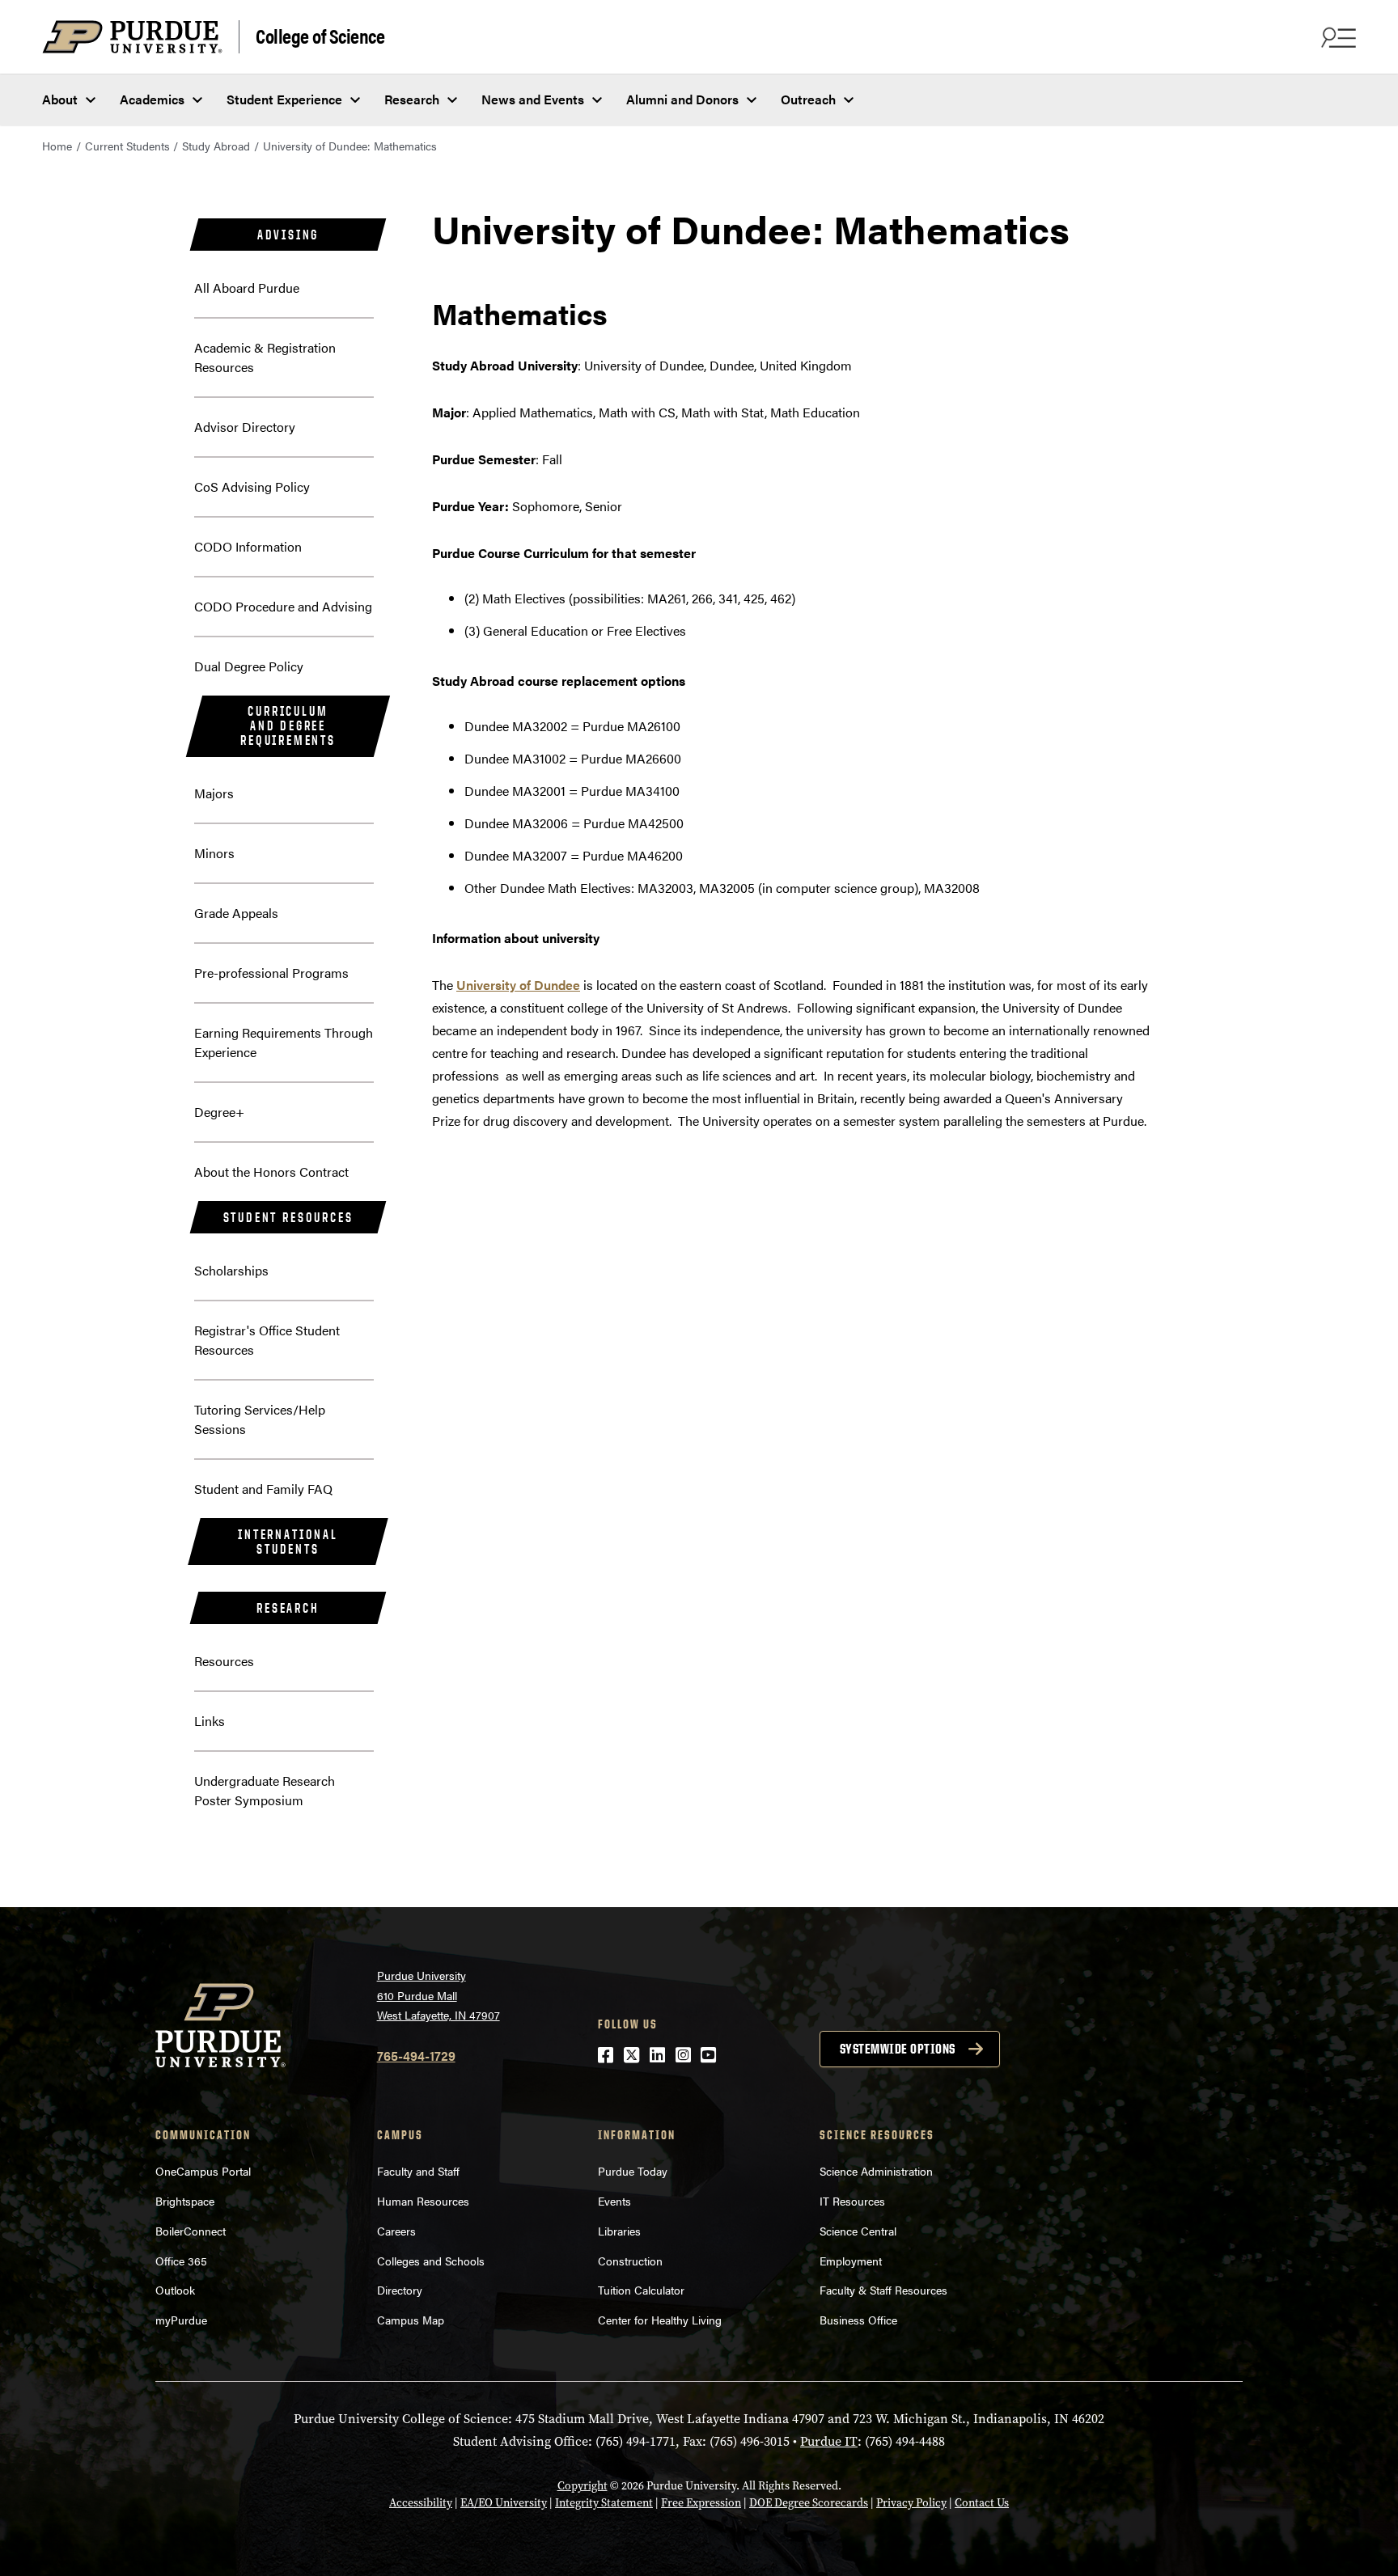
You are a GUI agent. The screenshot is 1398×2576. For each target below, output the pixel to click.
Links (210, 1721)
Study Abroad (216, 146)
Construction (630, 2261)
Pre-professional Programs (271, 973)
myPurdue (181, 2320)
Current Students (127, 146)
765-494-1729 (416, 2056)
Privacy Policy (911, 2503)
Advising (288, 235)
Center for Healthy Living (660, 2320)
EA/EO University (504, 2503)
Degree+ (219, 1112)
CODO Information (248, 546)
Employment (851, 2261)
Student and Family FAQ (263, 1489)
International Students (288, 1542)
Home (57, 146)
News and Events (533, 99)
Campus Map (411, 2320)
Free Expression (701, 2503)
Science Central (858, 2231)
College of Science (320, 35)
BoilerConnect (191, 2231)
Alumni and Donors (682, 99)
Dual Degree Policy (249, 666)
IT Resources (852, 2201)
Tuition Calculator (641, 2290)
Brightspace (185, 2201)
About (60, 99)
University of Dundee (518, 985)
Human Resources (423, 2201)
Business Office (858, 2320)
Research (412, 99)
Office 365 (181, 2261)
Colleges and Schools (431, 2261)
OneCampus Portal (203, 2171)
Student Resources (288, 1217)
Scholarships (231, 1270)
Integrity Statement (604, 2503)
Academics (152, 99)
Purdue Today (633, 2171)
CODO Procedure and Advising (283, 606)
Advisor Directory (245, 427)
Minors (214, 853)
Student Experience (284, 99)
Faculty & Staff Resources (883, 2290)
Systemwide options (898, 2049)
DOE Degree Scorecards (809, 2503)
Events (614, 2201)
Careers (396, 2231)
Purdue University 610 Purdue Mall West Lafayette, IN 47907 (438, 1995)
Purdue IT (829, 2441)
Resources (224, 1661)
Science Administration (876, 2171)
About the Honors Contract (271, 1172)
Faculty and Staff (418, 2171)
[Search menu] (1337, 37)
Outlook (175, 2290)
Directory (400, 2290)
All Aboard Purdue (247, 288)
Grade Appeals (236, 913)
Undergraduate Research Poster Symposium (265, 1790)
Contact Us (982, 2503)
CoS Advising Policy (252, 486)
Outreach (808, 99)
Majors (214, 793)
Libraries (619, 2231)
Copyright (582, 2486)
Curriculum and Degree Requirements (288, 725)
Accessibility (421, 2503)
